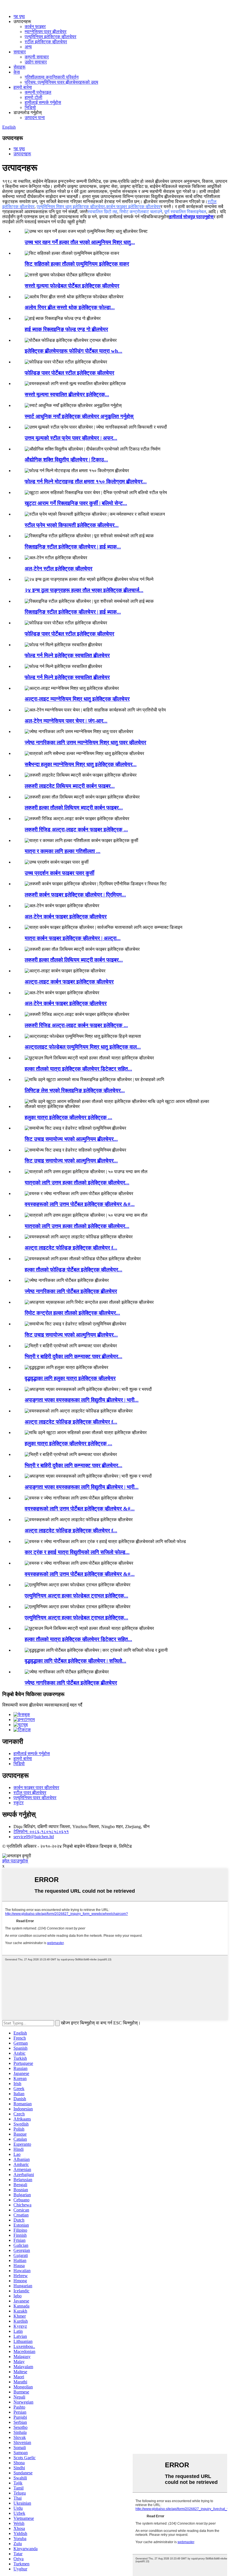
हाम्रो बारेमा (23, 87)
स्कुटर (19, 1803)
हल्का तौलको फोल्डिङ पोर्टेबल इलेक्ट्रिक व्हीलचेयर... (73, 1270)
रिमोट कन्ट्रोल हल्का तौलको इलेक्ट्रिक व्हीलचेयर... (72, 1313)
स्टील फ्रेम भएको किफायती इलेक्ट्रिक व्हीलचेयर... (72, 525)
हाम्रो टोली (34, 97)
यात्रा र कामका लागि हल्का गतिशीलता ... (63, 851)
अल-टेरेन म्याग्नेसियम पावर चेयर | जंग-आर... (66, 721)
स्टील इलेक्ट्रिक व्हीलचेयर (46, 42)
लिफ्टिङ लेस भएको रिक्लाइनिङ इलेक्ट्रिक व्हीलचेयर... (75, 1090)
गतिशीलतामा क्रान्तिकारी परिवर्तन (52, 77)
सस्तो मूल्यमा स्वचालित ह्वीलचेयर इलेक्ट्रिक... (67, 394)
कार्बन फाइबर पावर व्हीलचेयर (36, 1788)
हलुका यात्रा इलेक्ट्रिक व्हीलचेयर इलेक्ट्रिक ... (68, 1117)
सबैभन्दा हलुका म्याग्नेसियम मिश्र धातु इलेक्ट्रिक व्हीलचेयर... (81, 764)
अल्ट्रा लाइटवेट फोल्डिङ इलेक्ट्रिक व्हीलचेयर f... (71, 1248)
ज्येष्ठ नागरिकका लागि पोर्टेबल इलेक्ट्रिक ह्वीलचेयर (71, 1291)
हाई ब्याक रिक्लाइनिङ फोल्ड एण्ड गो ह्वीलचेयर (66, 329)
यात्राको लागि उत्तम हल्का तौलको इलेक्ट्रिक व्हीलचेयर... (77, 1183)
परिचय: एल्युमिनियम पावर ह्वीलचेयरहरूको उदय (61, 82)
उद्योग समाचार (36, 62)
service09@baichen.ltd (34, 1837)
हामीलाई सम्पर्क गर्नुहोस (43, 102)
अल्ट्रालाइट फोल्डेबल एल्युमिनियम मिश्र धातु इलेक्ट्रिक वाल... (83, 1047)
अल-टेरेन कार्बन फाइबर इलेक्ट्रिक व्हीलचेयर (66, 917)
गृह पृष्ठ (19, 16)
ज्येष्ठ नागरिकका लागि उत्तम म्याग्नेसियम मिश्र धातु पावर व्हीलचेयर (85, 742)
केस (17, 72)
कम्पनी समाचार (37, 57)
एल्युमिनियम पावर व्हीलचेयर (35, 1798)
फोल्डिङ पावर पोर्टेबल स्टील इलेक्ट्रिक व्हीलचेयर (69, 373)
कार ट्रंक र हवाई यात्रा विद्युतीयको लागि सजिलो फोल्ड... (77, 1552)
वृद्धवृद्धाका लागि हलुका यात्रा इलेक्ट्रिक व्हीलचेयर (70, 1378)
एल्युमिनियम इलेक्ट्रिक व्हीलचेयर (50, 37)
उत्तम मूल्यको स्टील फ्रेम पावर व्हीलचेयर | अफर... (71, 438)
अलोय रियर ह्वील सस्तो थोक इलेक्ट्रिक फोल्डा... (70, 307)
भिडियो (30, 107)
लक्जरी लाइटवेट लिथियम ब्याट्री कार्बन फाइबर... (70, 786)
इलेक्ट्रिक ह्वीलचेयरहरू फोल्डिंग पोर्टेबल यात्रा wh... (73, 351)
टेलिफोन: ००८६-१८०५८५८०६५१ (41, 1832)
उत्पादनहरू (22, 154)
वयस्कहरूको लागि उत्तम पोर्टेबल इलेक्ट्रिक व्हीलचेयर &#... (80, 1204)
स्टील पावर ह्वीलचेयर (30, 1793)
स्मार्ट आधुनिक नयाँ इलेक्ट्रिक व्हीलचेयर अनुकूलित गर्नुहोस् (79, 416)
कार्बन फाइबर (35, 27)
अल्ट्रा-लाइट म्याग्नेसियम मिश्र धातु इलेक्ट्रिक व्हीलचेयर (77, 699)
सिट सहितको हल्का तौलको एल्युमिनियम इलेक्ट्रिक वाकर (77, 264)
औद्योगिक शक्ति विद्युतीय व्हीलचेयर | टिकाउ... (66, 460)
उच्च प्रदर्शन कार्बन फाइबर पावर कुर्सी (59, 873)
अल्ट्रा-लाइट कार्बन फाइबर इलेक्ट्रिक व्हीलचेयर (69, 982)
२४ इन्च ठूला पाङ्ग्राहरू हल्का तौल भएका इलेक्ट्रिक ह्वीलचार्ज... (84, 590)
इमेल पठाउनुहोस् (15, 1861)
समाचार (20, 52)
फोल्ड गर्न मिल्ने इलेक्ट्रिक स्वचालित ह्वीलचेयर (67, 655)
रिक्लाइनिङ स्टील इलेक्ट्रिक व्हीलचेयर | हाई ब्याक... (73, 547)
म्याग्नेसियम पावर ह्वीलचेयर (46, 32)
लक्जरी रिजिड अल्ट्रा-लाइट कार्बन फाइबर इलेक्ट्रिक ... (76, 830)
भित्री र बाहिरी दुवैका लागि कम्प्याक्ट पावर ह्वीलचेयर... (73, 1356)
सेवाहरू (19, 67)
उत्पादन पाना (35, 118)
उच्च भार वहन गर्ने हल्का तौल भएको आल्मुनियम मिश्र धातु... (80, 242)
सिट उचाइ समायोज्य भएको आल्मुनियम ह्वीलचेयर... (71, 1139)
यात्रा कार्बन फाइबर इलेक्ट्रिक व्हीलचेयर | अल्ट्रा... (73, 938)
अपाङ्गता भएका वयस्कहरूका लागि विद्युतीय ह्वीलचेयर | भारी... (82, 1400)
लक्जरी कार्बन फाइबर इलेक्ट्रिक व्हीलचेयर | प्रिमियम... (75, 895)
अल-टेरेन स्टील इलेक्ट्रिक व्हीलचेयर (58, 569)
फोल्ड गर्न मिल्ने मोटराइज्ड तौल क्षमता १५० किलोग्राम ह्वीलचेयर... (86, 482)
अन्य (28, 47)
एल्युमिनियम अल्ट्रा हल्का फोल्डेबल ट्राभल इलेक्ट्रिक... (76, 1596)
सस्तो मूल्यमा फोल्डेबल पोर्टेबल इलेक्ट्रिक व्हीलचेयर (72, 286)
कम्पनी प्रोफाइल (38, 92)
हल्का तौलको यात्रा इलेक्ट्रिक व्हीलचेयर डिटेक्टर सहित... (78, 1069)
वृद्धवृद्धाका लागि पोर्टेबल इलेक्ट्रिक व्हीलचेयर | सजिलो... (75, 1661)
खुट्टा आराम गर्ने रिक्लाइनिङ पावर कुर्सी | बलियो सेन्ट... (76, 503)
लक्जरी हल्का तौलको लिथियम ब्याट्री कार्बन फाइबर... (74, 808)
